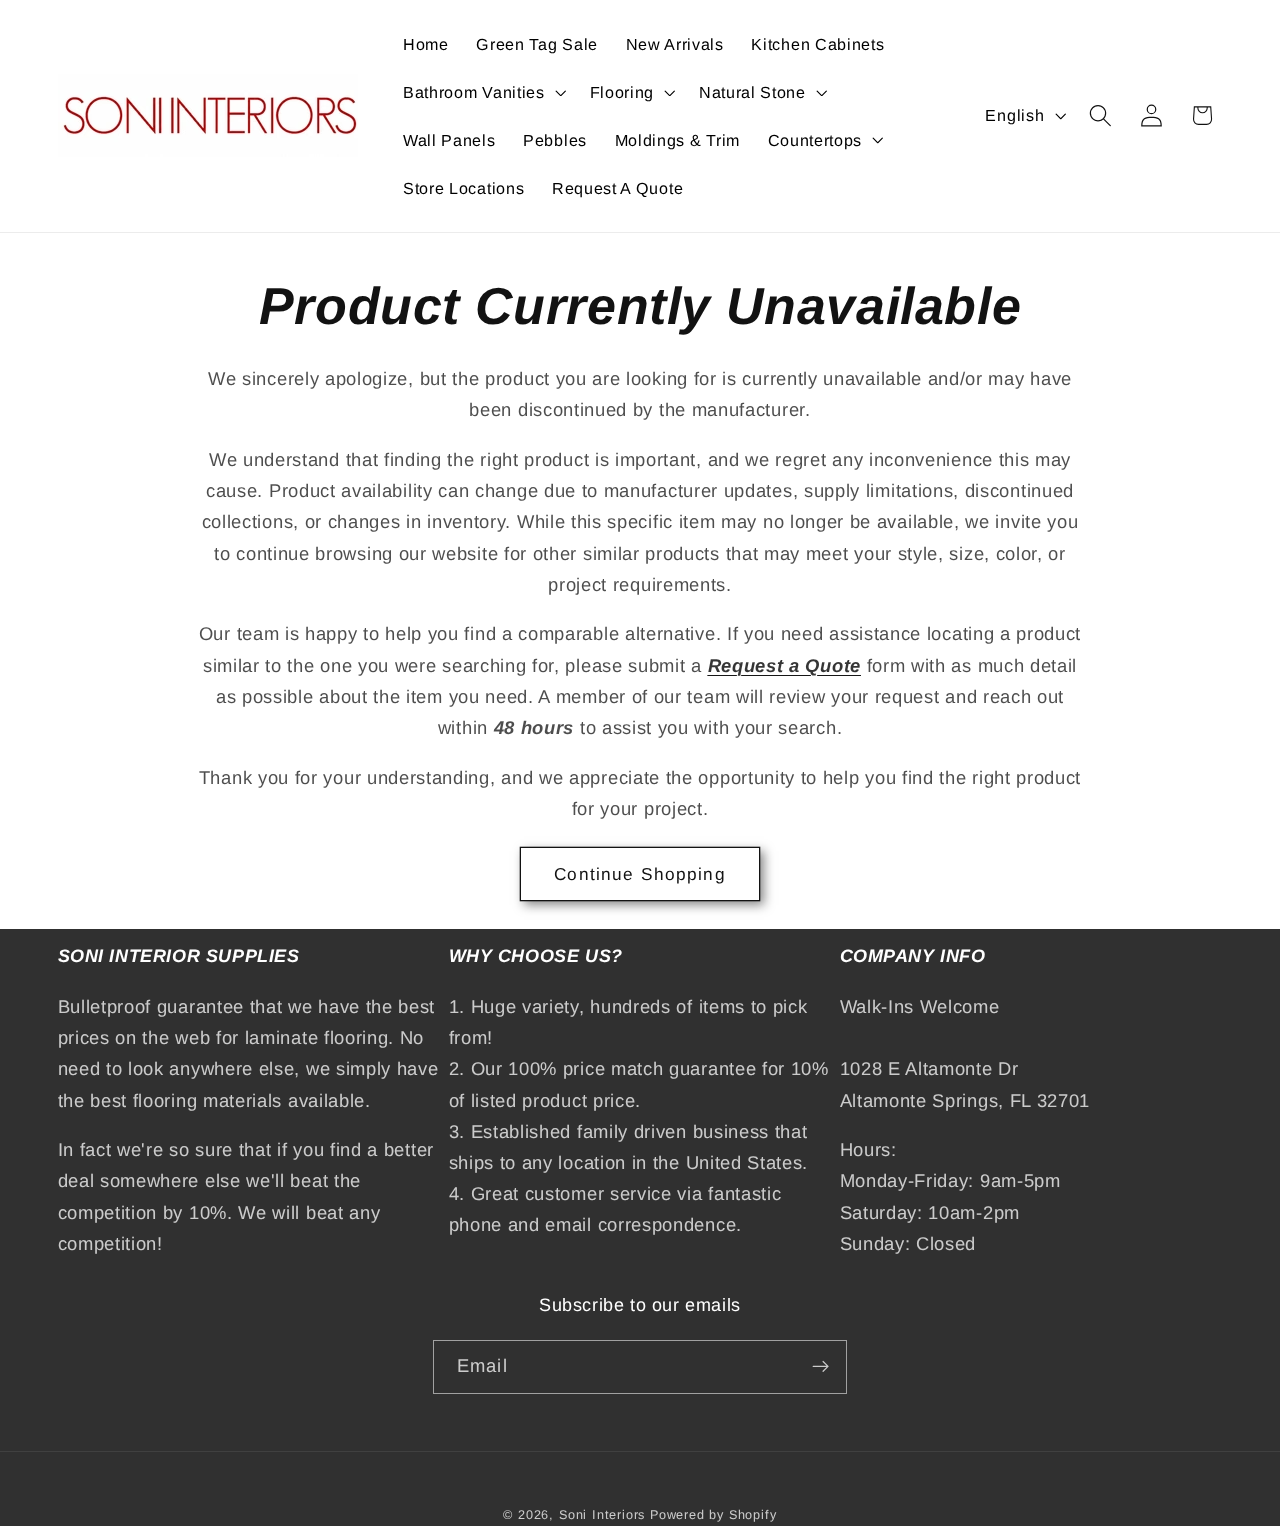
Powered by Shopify (713, 1515)
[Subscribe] (820, 1367)
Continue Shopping (640, 874)
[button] (482, 92)
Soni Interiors (602, 1515)
